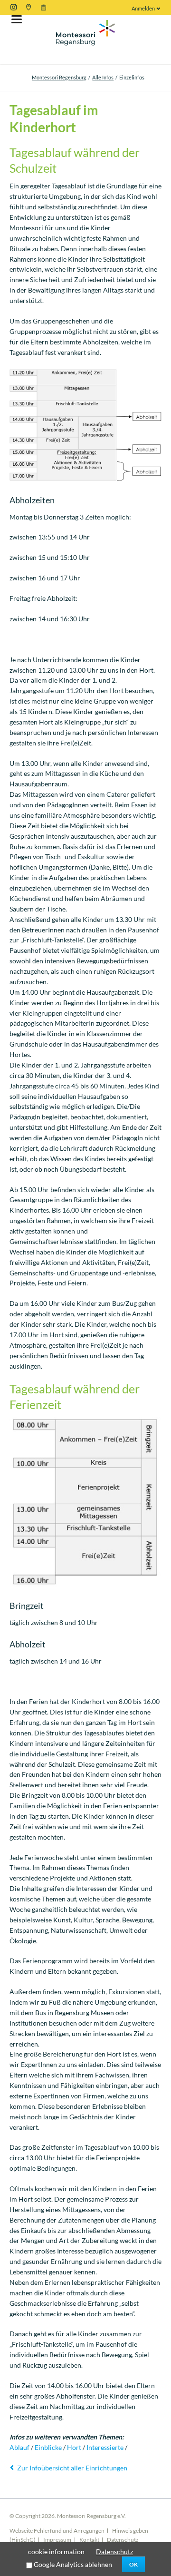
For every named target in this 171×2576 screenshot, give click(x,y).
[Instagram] (14, 7)
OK (133, 2564)
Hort (74, 2447)
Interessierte (105, 2447)
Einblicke (48, 2447)
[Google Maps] (28, 7)
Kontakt (89, 2540)
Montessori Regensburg (59, 77)
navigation (17, 19)
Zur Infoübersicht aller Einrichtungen (72, 2468)
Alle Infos (103, 77)
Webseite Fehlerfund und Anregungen (57, 2531)
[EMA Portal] (43, 7)
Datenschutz (123, 2540)
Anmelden (143, 8)
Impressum (57, 2540)
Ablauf (19, 2447)
